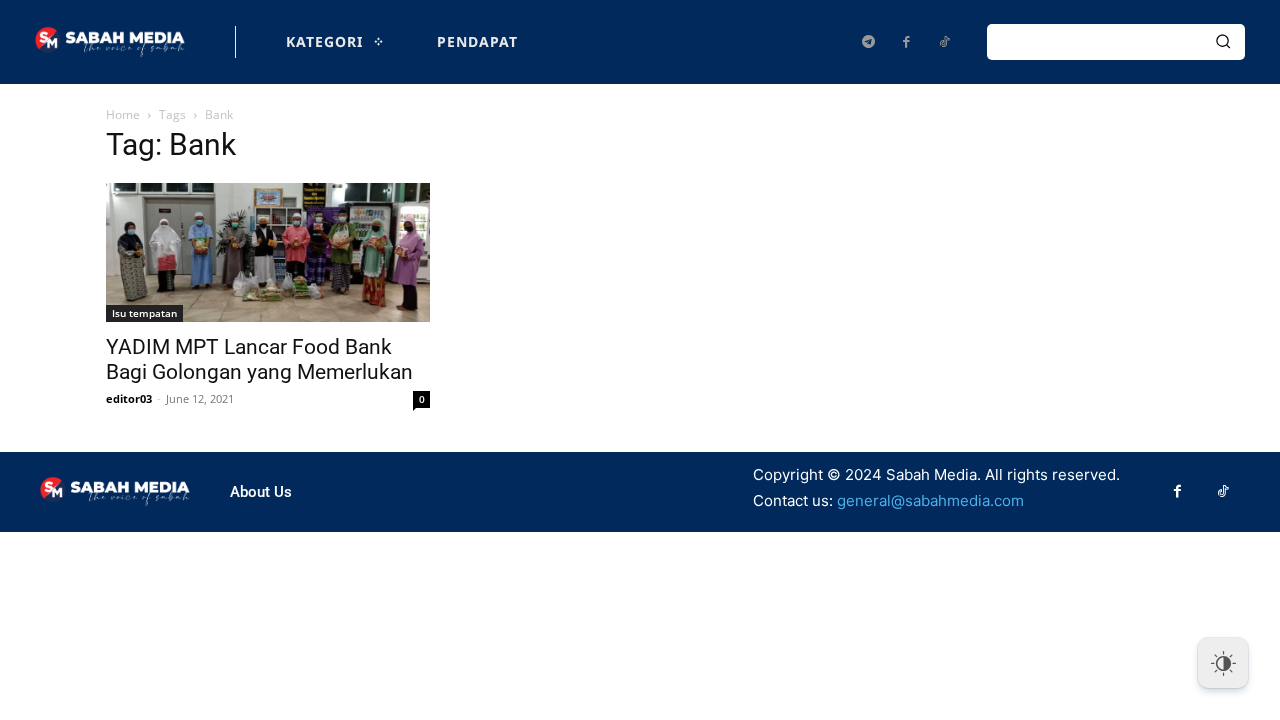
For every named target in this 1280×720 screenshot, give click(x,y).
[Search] (1223, 42)
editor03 (129, 398)
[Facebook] (906, 42)
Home (123, 114)
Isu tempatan (144, 313)
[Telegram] (868, 42)
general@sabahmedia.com (930, 500)
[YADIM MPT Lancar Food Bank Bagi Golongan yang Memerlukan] (268, 252)
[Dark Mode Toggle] (1223, 663)
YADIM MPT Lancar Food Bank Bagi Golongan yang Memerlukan (259, 359)
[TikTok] (944, 42)
